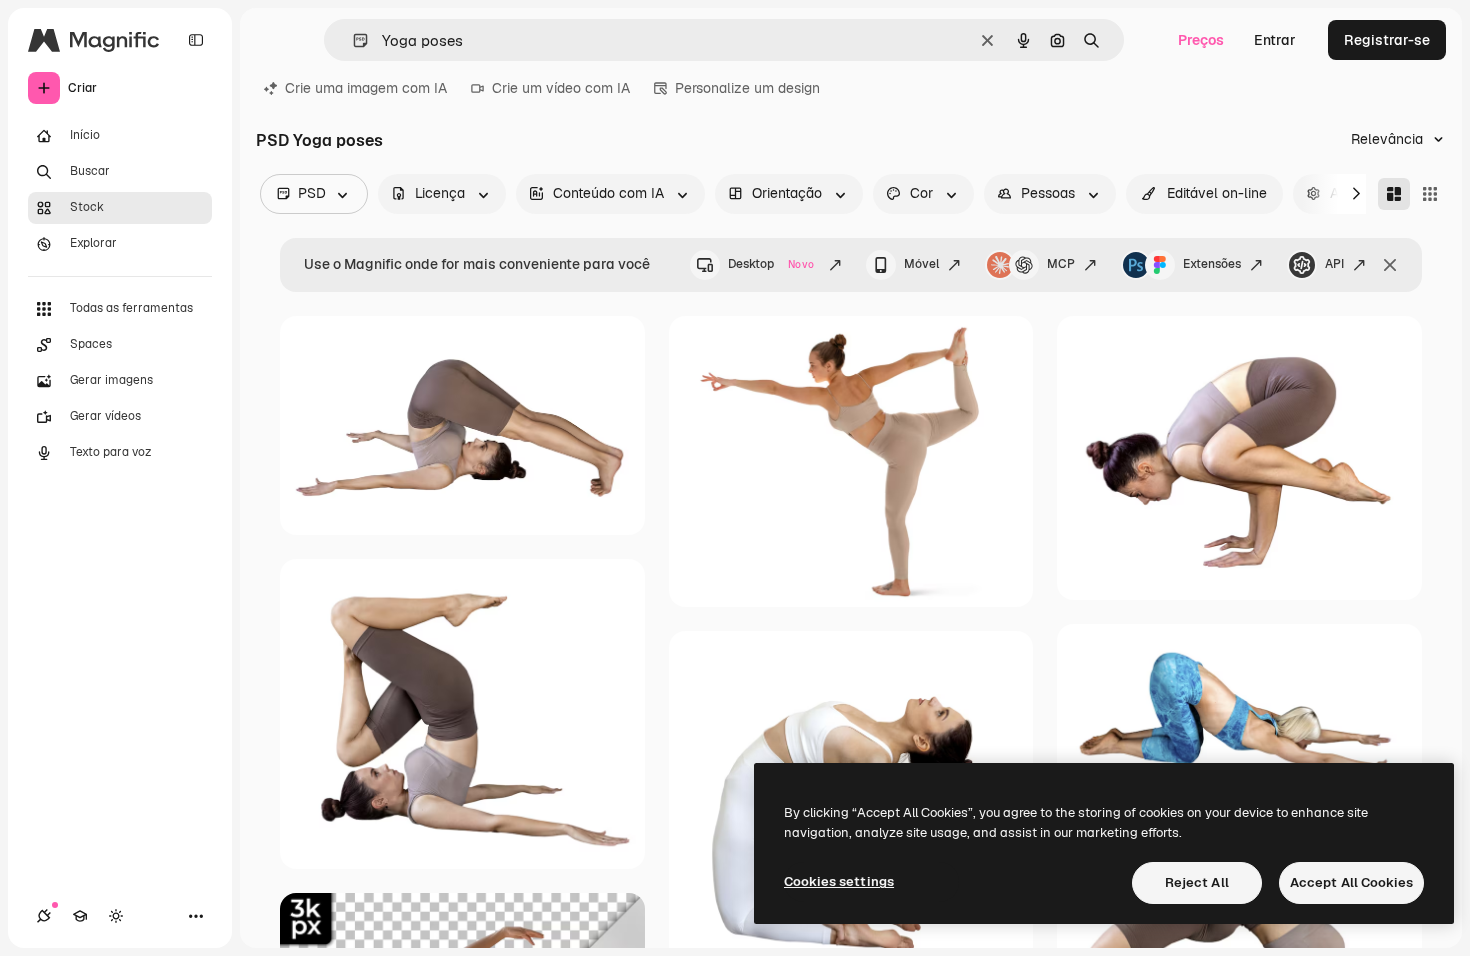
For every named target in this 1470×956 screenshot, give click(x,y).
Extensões (1212, 264)
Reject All (1197, 882)
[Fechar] (1390, 265)
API (1334, 264)
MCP (1061, 264)
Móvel (921, 264)
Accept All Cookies (1351, 882)
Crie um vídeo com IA (561, 88)
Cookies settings (839, 881)
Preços (1201, 40)
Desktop (771, 264)
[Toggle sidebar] (196, 40)
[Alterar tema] (116, 916)
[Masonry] (1394, 194)
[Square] (1430, 194)
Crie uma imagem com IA (366, 88)
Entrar (1275, 40)
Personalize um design (747, 88)
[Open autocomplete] (352, 40)
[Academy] (80, 916)
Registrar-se (1387, 40)
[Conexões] (44, 916)
